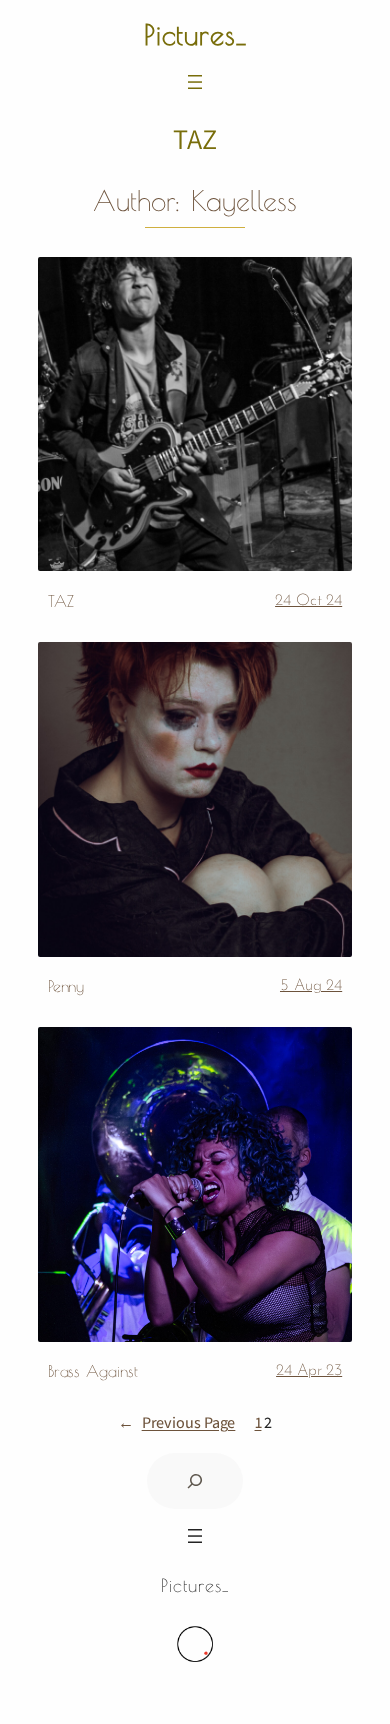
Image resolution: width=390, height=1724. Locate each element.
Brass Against (93, 1371)
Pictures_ (195, 34)
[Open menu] (195, 82)
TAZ (61, 601)
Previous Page (177, 1422)
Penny (66, 986)
